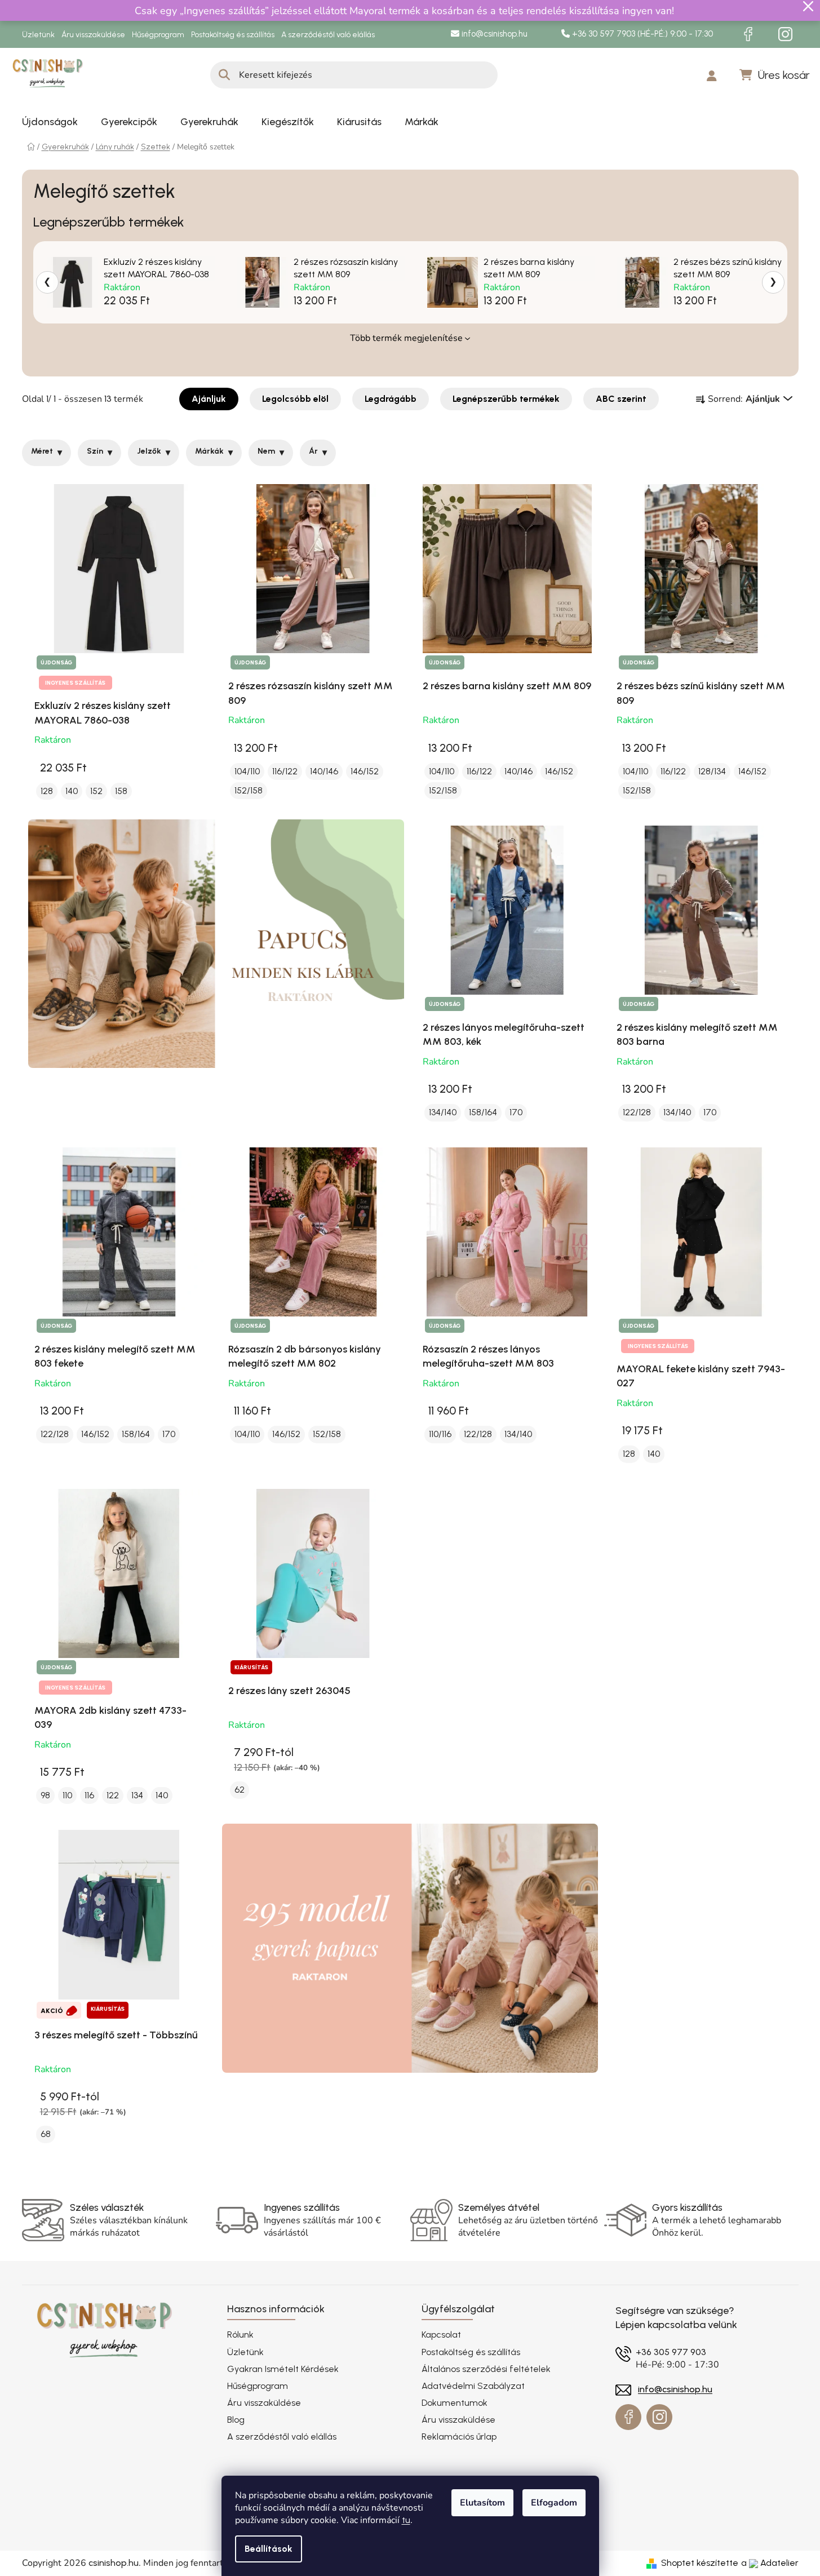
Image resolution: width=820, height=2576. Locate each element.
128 (47, 791)
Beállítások (269, 2549)
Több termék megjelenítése (406, 338)
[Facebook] (748, 34)
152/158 (249, 790)
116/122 (285, 771)
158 (121, 791)
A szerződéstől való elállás (328, 35)
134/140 (443, 1112)
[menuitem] (50, 122)
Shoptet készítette (700, 2563)
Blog (236, 2420)
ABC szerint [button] (621, 399)
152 (96, 791)
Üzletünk (38, 35)
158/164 (483, 1112)
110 (67, 1795)
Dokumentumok (455, 2403)
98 (45, 1795)
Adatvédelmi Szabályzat (473, 2386)
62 (240, 1790)
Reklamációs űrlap (459, 2437)
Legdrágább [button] (391, 399)
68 (46, 2134)
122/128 (637, 1112)
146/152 (365, 771)
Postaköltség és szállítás (233, 35)
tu (406, 2520)
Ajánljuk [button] (209, 399)
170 (516, 1112)
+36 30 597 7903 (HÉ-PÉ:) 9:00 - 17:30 (641, 34)
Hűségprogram (158, 35)
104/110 (247, 771)
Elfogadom (554, 2503)
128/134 (712, 771)
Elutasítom (482, 2503)
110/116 (440, 1434)
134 (137, 1795)
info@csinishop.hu (493, 34)
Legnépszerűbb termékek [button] (506, 399)
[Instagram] (786, 34)
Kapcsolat (441, 2335)
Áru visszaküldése (93, 35)
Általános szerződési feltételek (486, 2369)
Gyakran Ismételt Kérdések (283, 2369)
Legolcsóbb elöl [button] (295, 399)
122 (113, 1795)
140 (72, 791)
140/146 (324, 771)
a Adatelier (770, 2563)
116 (89, 1795)
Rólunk (240, 2335)
